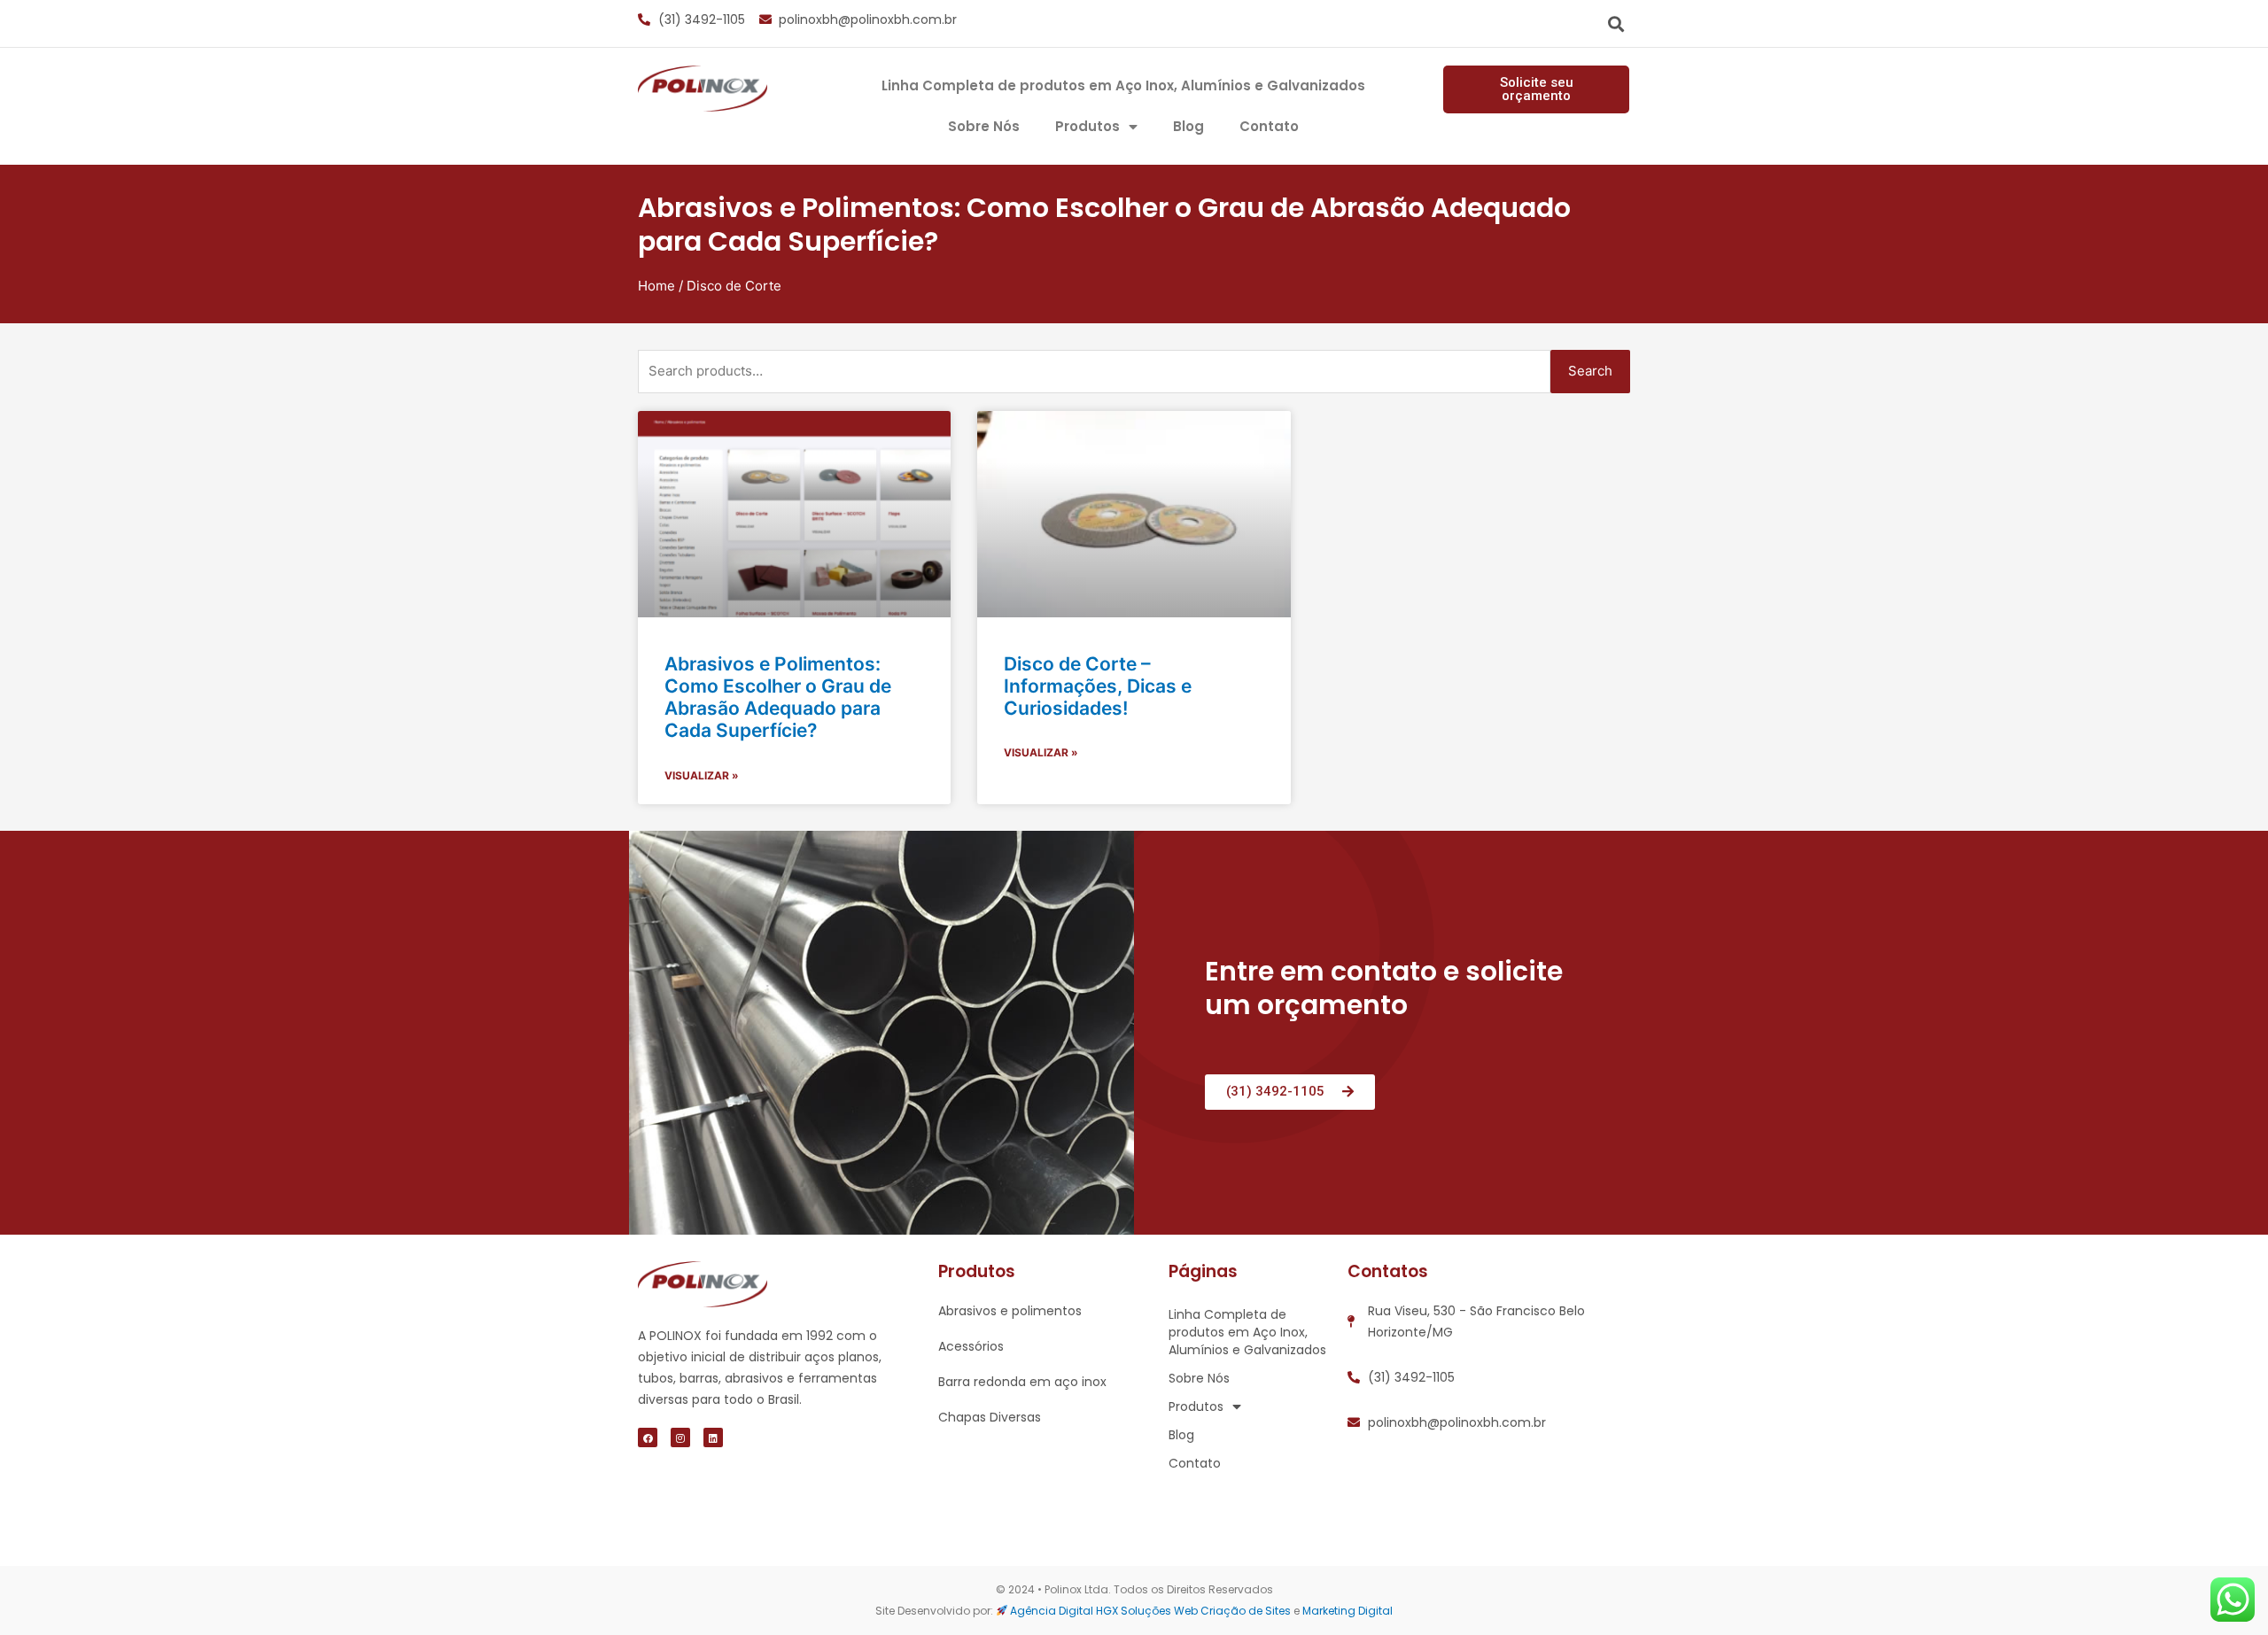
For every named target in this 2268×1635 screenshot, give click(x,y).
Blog (1188, 126)
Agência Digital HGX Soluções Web (1104, 1611)
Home (656, 286)
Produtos (1087, 126)
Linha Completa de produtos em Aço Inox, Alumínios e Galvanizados (1123, 85)
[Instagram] (680, 1437)
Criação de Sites (1246, 1611)
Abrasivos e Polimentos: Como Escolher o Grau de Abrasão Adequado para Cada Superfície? (778, 697)
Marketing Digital (1348, 1611)
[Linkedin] (713, 1437)
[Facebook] (648, 1437)
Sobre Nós (984, 126)
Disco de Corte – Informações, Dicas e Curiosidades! (1098, 686)
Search (1590, 371)
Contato (1269, 126)
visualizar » (702, 775)
